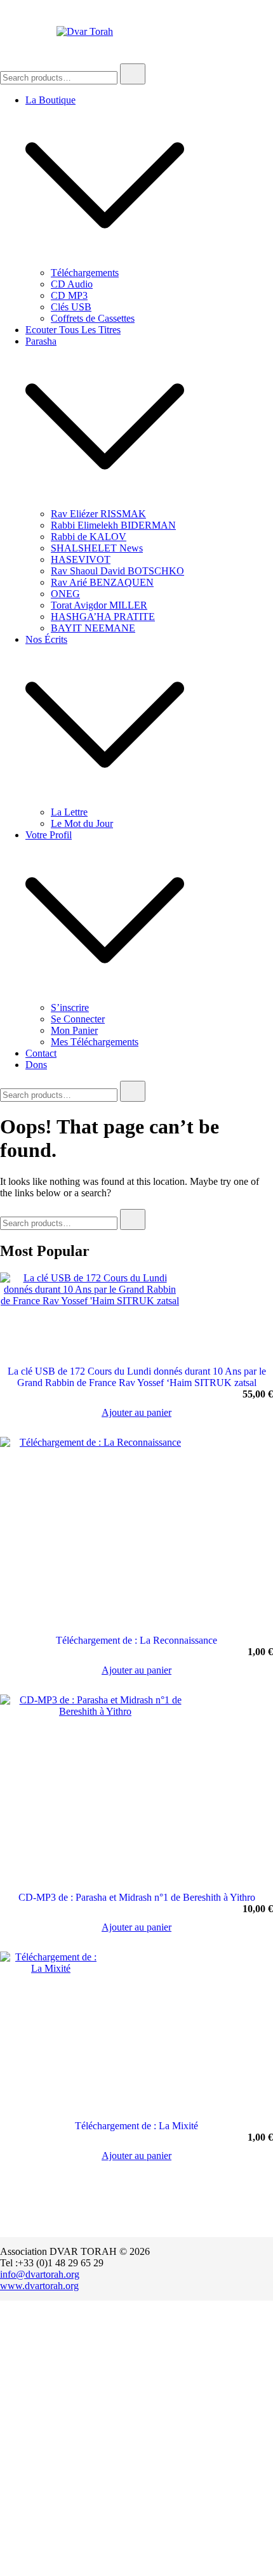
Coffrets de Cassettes (93, 318)
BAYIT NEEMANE (93, 628)
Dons (36, 1065)
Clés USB (71, 307)
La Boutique (50, 100)
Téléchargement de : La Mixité (136, 2126)
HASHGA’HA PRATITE (103, 617)
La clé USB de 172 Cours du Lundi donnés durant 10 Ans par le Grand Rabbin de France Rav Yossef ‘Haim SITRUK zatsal (137, 1377)
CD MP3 (69, 295)
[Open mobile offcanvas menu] (5, 32)
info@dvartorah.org (40, 2274)
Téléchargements (85, 273)
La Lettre (69, 812)
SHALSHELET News (97, 548)
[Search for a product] (157, 32)
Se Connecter (78, 1019)
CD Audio (72, 284)
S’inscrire (70, 1007)
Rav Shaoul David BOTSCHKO (117, 571)
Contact (41, 1053)
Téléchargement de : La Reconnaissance (136, 1640)
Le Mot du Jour (82, 823)
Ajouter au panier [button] (136, 1413)
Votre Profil (49, 835)
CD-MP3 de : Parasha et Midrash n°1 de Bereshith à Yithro (137, 1897)
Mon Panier (74, 1030)
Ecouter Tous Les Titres (73, 330)
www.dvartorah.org (39, 2286)
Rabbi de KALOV (89, 537)
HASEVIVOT (81, 559)
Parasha (41, 341)
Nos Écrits (46, 639)
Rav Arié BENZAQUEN (102, 582)
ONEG (65, 594)
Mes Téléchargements (95, 1042)
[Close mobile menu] (249, 26)
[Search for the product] (133, 74)
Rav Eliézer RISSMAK (98, 514)
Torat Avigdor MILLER (99, 605)
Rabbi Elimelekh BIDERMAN (113, 525)
